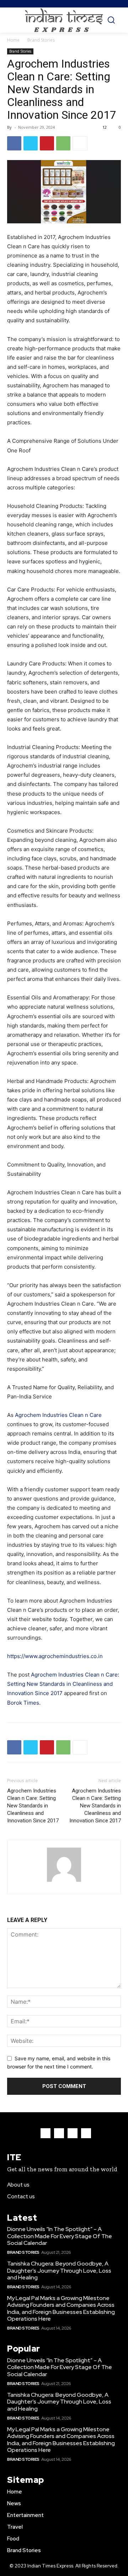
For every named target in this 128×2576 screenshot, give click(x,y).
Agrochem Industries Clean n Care (58, 1415)
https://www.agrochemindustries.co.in (55, 1656)
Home (13, 40)
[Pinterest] (47, 143)
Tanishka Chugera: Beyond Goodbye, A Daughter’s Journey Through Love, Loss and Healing (59, 2270)
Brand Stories (41, 40)
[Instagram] (59, 2133)
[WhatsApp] (63, 143)
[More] (80, 143)
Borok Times (23, 1703)
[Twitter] (31, 143)
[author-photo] (64, 1882)
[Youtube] (86, 2133)
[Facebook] (14, 143)
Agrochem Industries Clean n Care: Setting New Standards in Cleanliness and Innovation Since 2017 (63, 1684)
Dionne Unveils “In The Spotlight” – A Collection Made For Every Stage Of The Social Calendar (60, 2236)
